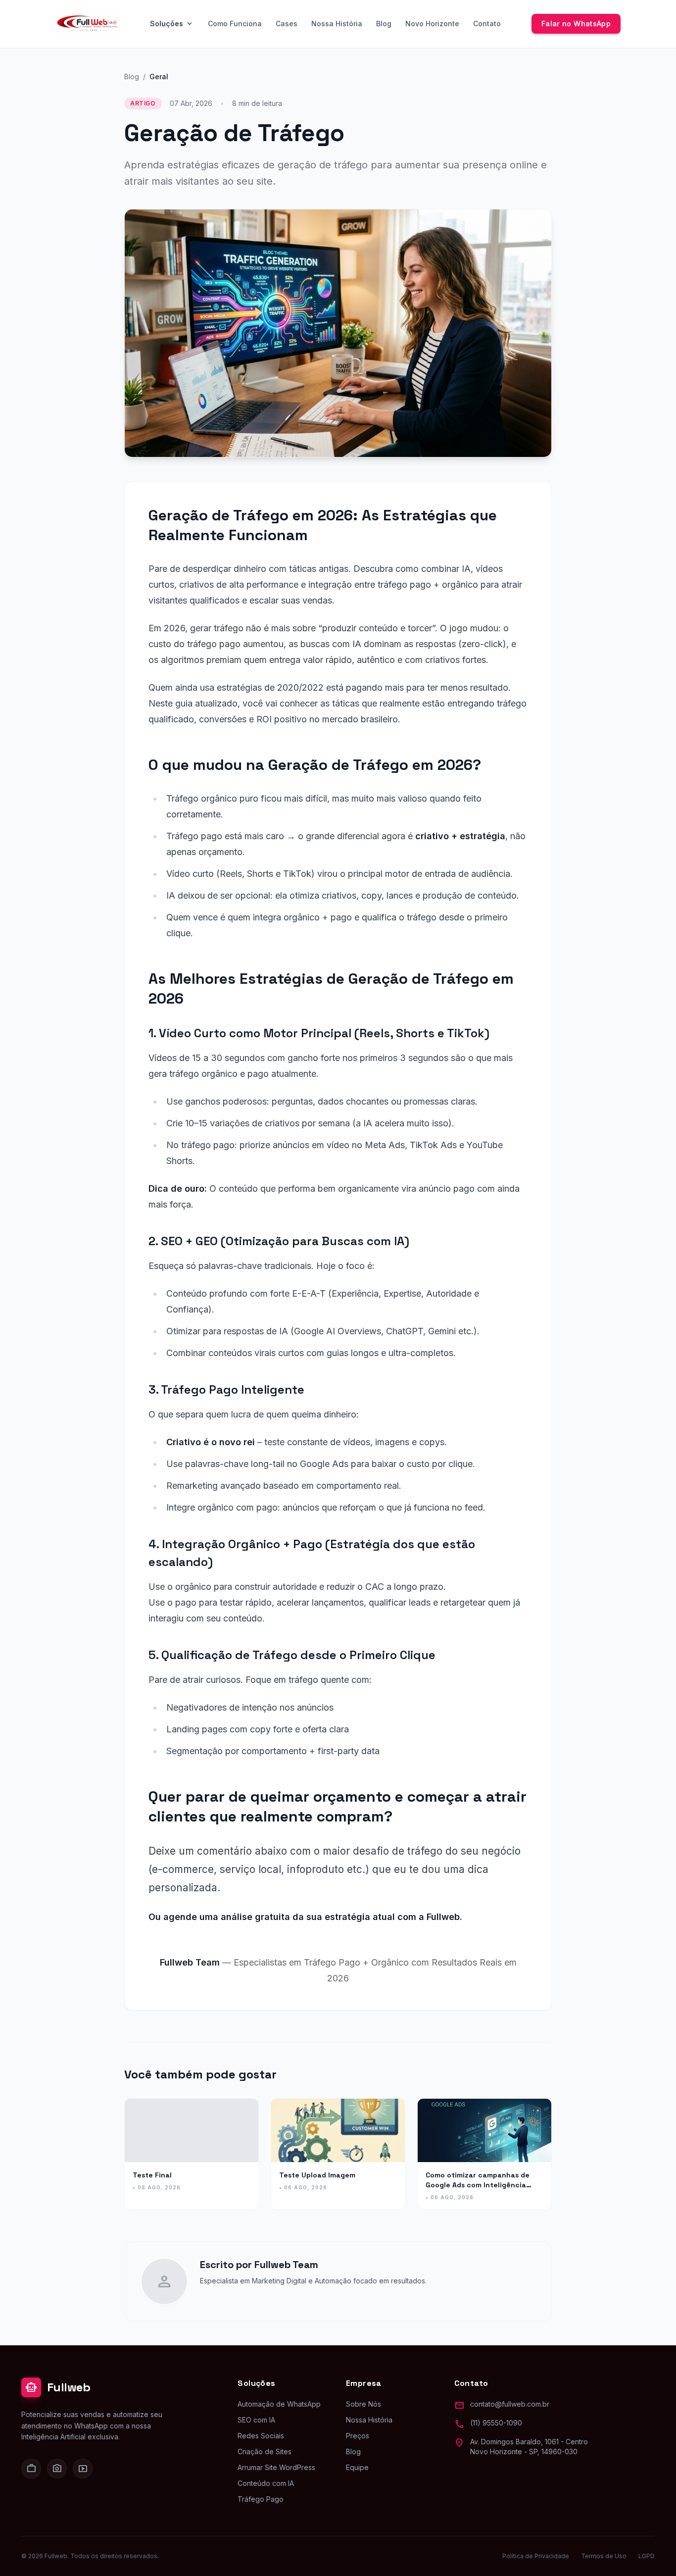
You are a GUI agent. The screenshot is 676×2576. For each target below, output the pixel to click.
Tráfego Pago (261, 2499)
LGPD (647, 2556)
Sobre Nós (363, 2404)
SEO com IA (256, 2420)
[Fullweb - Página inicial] (87, 24)
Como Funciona (235, 24)
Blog (384, 24)
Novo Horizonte (432, 24)
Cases (287, 24)
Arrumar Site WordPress (276, 2467)
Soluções (172, 24)
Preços (358, 2436)
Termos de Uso (604, 2556)
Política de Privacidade (536, 2556)
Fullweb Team (286, 2265)
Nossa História (337, 24)
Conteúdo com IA (266, 2483)
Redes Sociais (261, 2436)
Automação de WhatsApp (279, 2404)
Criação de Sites (265, 2451)
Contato (487, 24)
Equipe (357, 2467)
